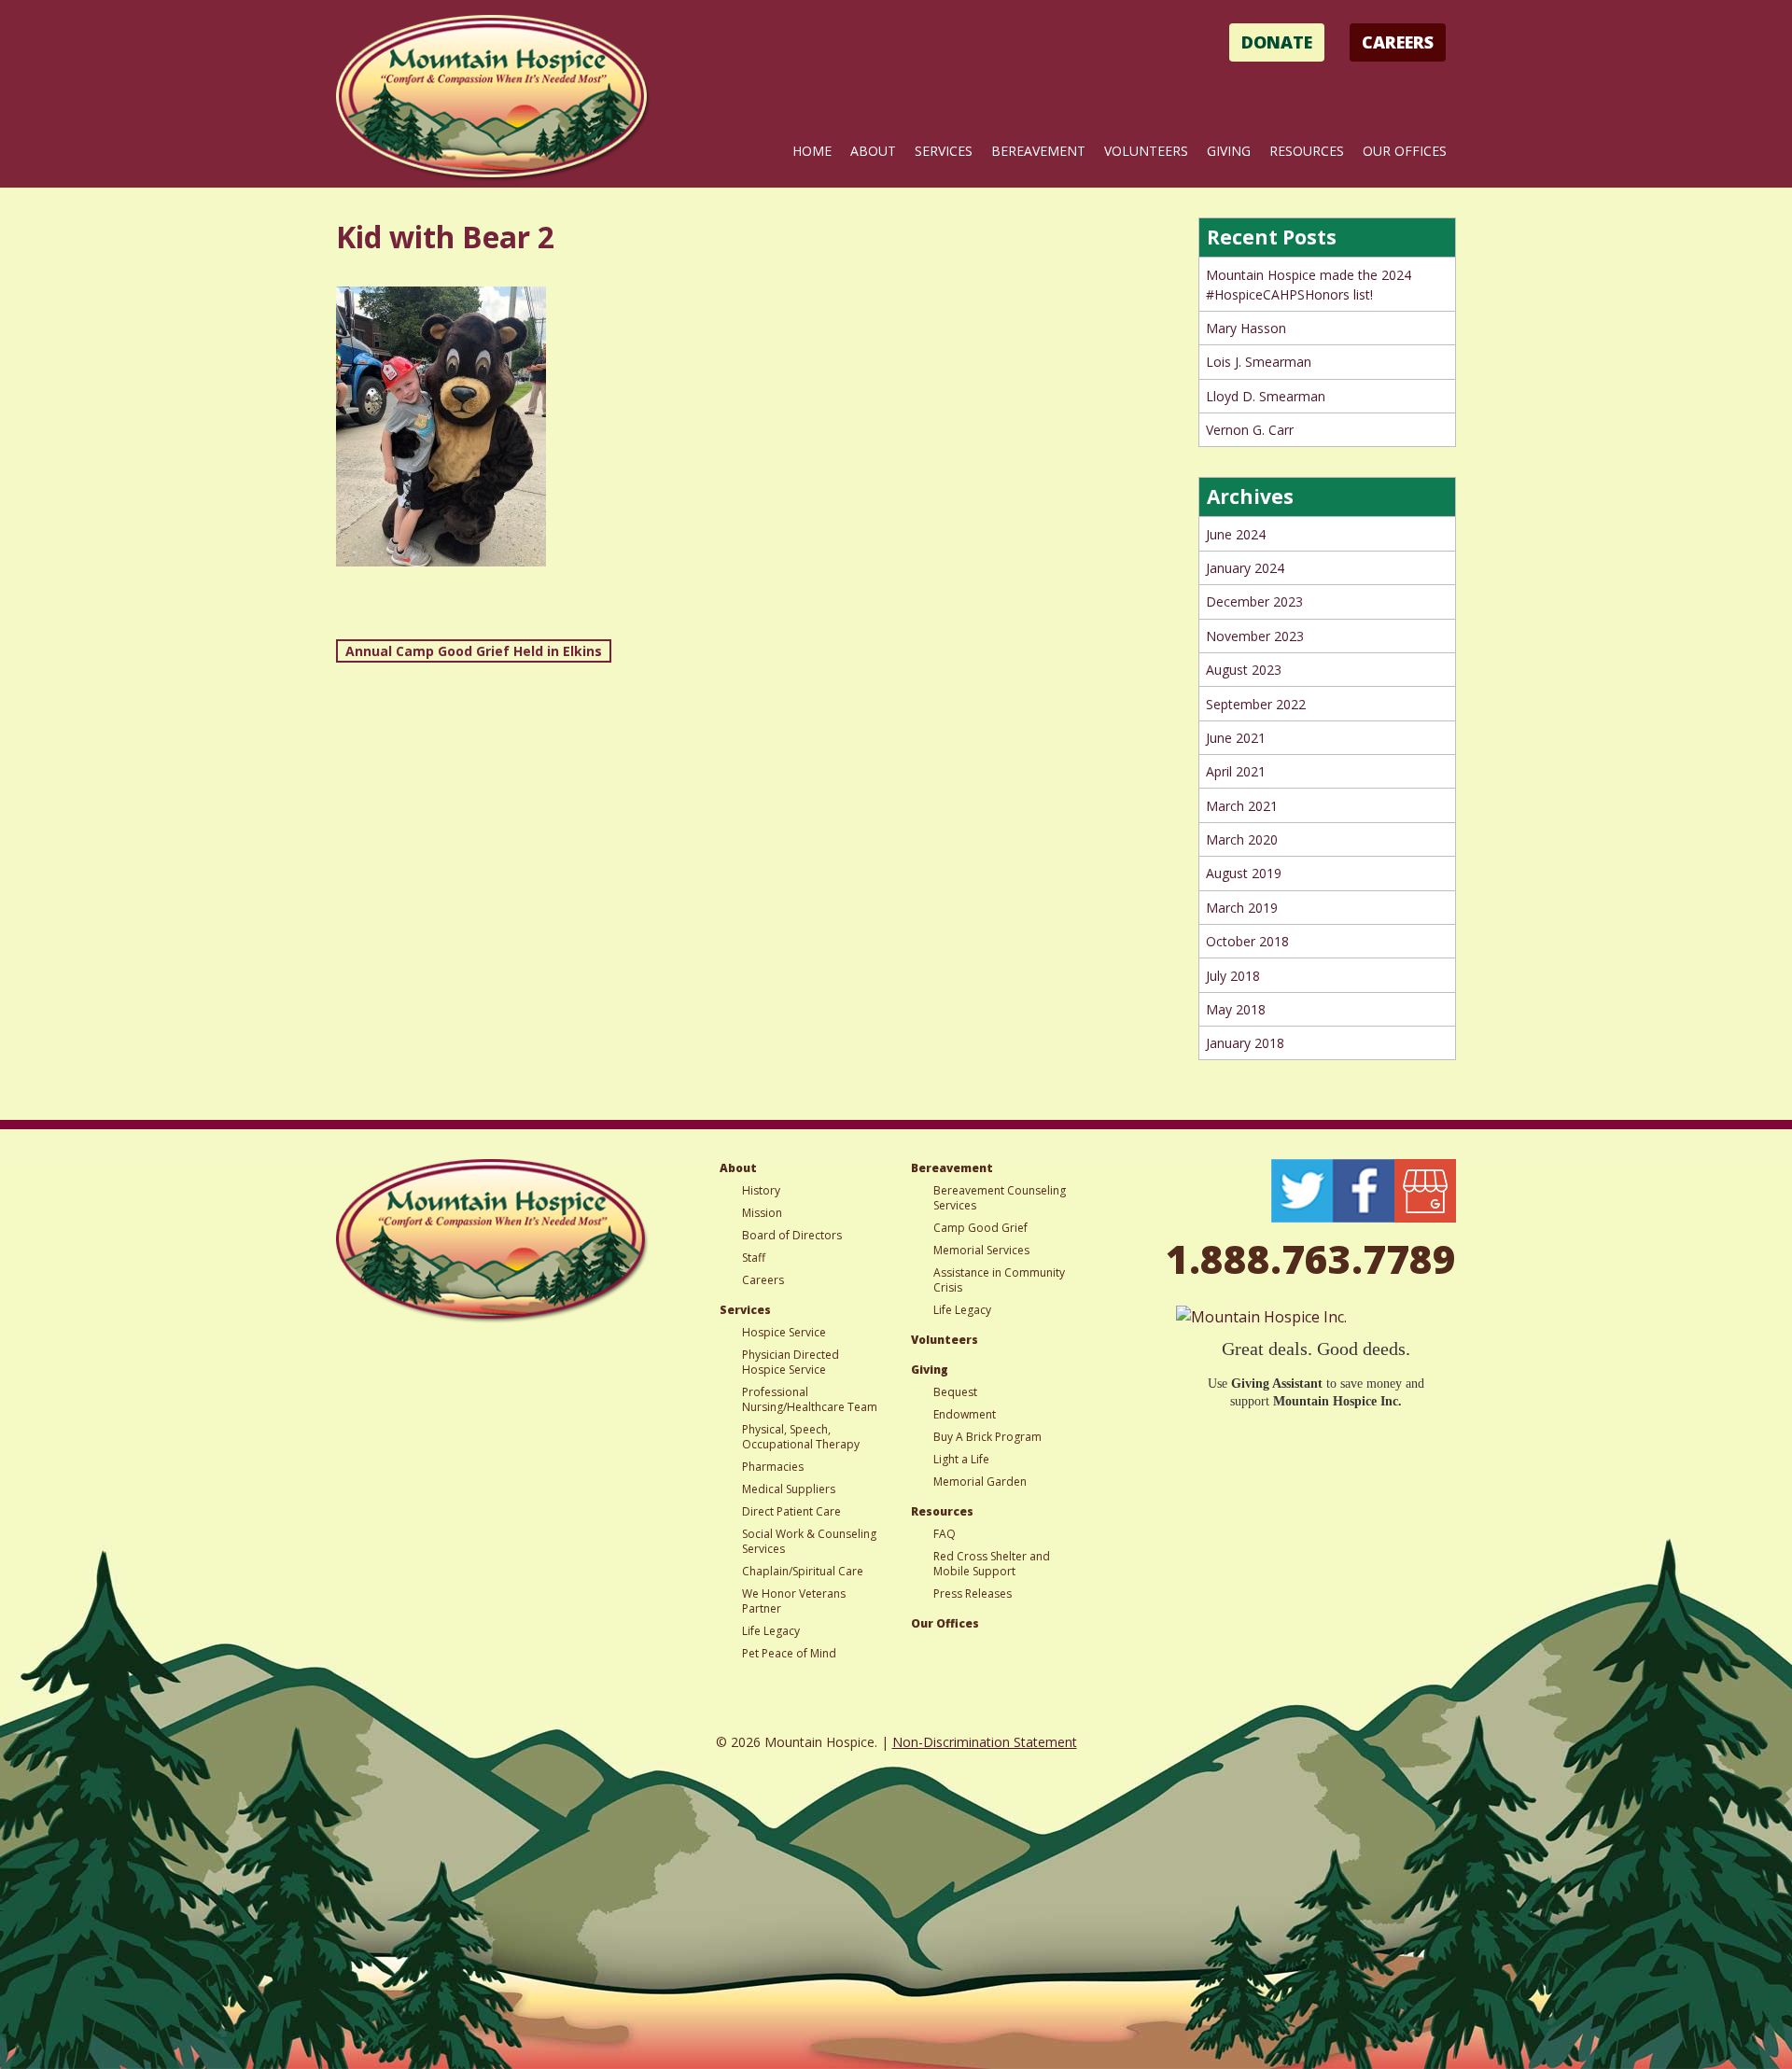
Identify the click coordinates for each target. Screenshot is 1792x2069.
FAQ (945, 1534)
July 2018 (1233, 976)
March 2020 (1242, 839)
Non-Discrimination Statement (985, 1742)
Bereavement (1038, 151)
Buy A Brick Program (987, 1437)
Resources (1307, 151)
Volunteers (1146, 151)
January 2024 (1245, 568)
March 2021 (1242, 806)
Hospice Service (784, 1332)
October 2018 (1247, 941)
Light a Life (961, 1459)
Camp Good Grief (980, 1228)
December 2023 (1254, 601)
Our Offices (1405, 151)
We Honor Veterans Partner (794, 1601)
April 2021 (1236, 771)
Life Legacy (771, 1631)
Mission (762, 1213)
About (873, 151)
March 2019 (1242, 908)
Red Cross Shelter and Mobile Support (992, 1564)
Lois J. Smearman (1259, 362)
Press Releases (973, 1594)
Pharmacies (773, 1467)
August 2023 (1244, 670)
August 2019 (1244, 873)
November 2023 (1255, 636)
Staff (754, 1258)
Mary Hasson (1246, 328)
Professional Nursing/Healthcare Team (810, 1399)
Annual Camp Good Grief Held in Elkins (474, 651)
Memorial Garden (980, 1482)
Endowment (965, 1414)
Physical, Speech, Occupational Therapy (801, 1437)
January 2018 (1245, 1043)
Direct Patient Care (791, 1511)
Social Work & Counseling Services (809, 1541)
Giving (1229, 151)
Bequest (955, 1392)
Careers (1398, 42)
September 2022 (1256, 704)
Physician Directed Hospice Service (791, 1362)
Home (812, 151)
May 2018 (1236, 1009)
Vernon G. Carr (1250, 430)
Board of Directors (792, 1235)
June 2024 (1236, 534)
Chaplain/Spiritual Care (803, 1571)
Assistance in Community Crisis (999, 1280)
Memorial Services (981, 1250)
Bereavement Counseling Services (1000, 1198)
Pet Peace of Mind (789, 1653)
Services (944, 151)
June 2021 (1236, 738)
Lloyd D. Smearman (1266, 396)
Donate (1277, 42)
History (761, 1190)
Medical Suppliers (789, 1489)
